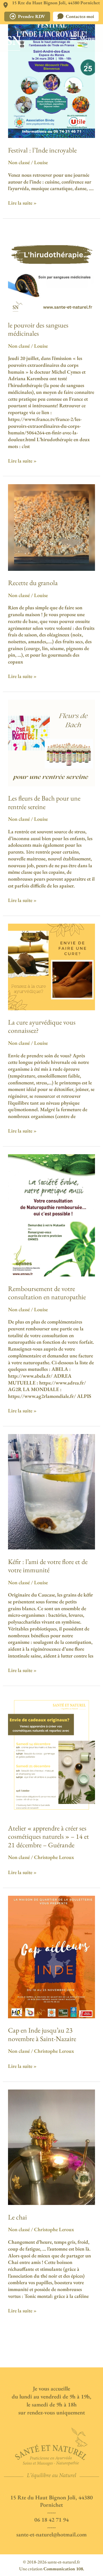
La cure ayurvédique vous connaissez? (42, 1026)
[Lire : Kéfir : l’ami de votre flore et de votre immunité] (51, 1491)
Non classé (19, 162)
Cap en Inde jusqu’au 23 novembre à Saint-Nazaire (42, 2034)
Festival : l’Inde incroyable (42, 150)
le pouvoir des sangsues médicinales (38, 329)
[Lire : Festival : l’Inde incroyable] (51, 76)
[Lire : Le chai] (51, 2146)
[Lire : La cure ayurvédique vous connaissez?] (51, 966)
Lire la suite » (22, 203)
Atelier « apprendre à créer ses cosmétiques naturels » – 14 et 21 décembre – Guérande (48, 1836)
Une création (52, 2569)
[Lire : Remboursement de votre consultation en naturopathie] (51, 1214)
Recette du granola (33, 583)
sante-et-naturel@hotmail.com (51, 2534)
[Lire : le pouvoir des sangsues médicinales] (51, 269)
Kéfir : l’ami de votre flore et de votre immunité (48, 1566)
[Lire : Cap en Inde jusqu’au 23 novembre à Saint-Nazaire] (51, 1956)
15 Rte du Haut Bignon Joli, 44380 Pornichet (51, 2501)
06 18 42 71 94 (51, 2520)
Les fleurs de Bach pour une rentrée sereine (44, 802)
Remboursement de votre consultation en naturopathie (47, 1293)
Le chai (17, 2217)
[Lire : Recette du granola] (51, 527)
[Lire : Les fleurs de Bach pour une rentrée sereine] (51, 742)
